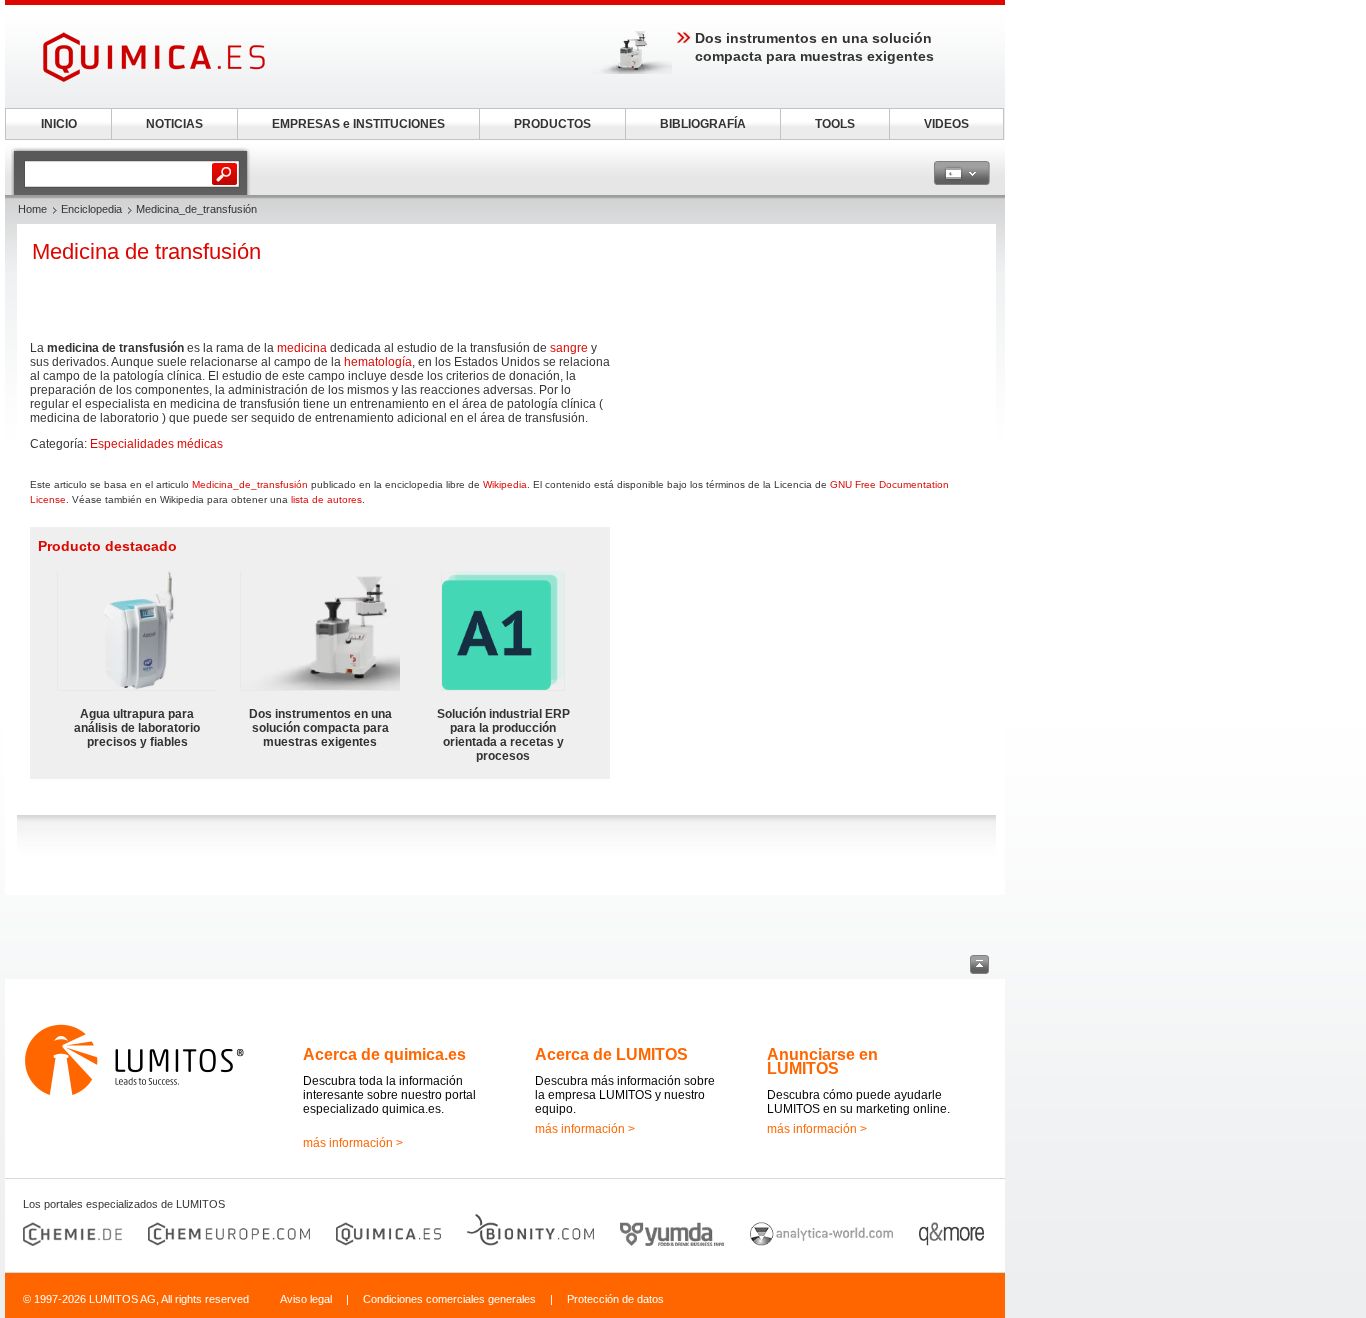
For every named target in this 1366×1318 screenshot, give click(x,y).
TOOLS (835, 124)
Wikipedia (505, 484)
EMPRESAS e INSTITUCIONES (358, 124)
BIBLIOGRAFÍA (703, 124)
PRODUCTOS (552, 124)
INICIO (59, 124)
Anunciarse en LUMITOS (822, 1061)
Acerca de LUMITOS (611, 1054)
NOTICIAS (174, 124)
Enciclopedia (91, 209)
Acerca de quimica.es (384, 1054)
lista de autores (326, 499)
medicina (302, 348)
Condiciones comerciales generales (449, 1299)
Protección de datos (615, 1299)
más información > (353, 1143)
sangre (569, 348)
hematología (378, 362)
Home (32, 209)
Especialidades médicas (156, 444)
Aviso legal (306, 1299)
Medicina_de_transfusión (250, 484)
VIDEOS (946, 124)
